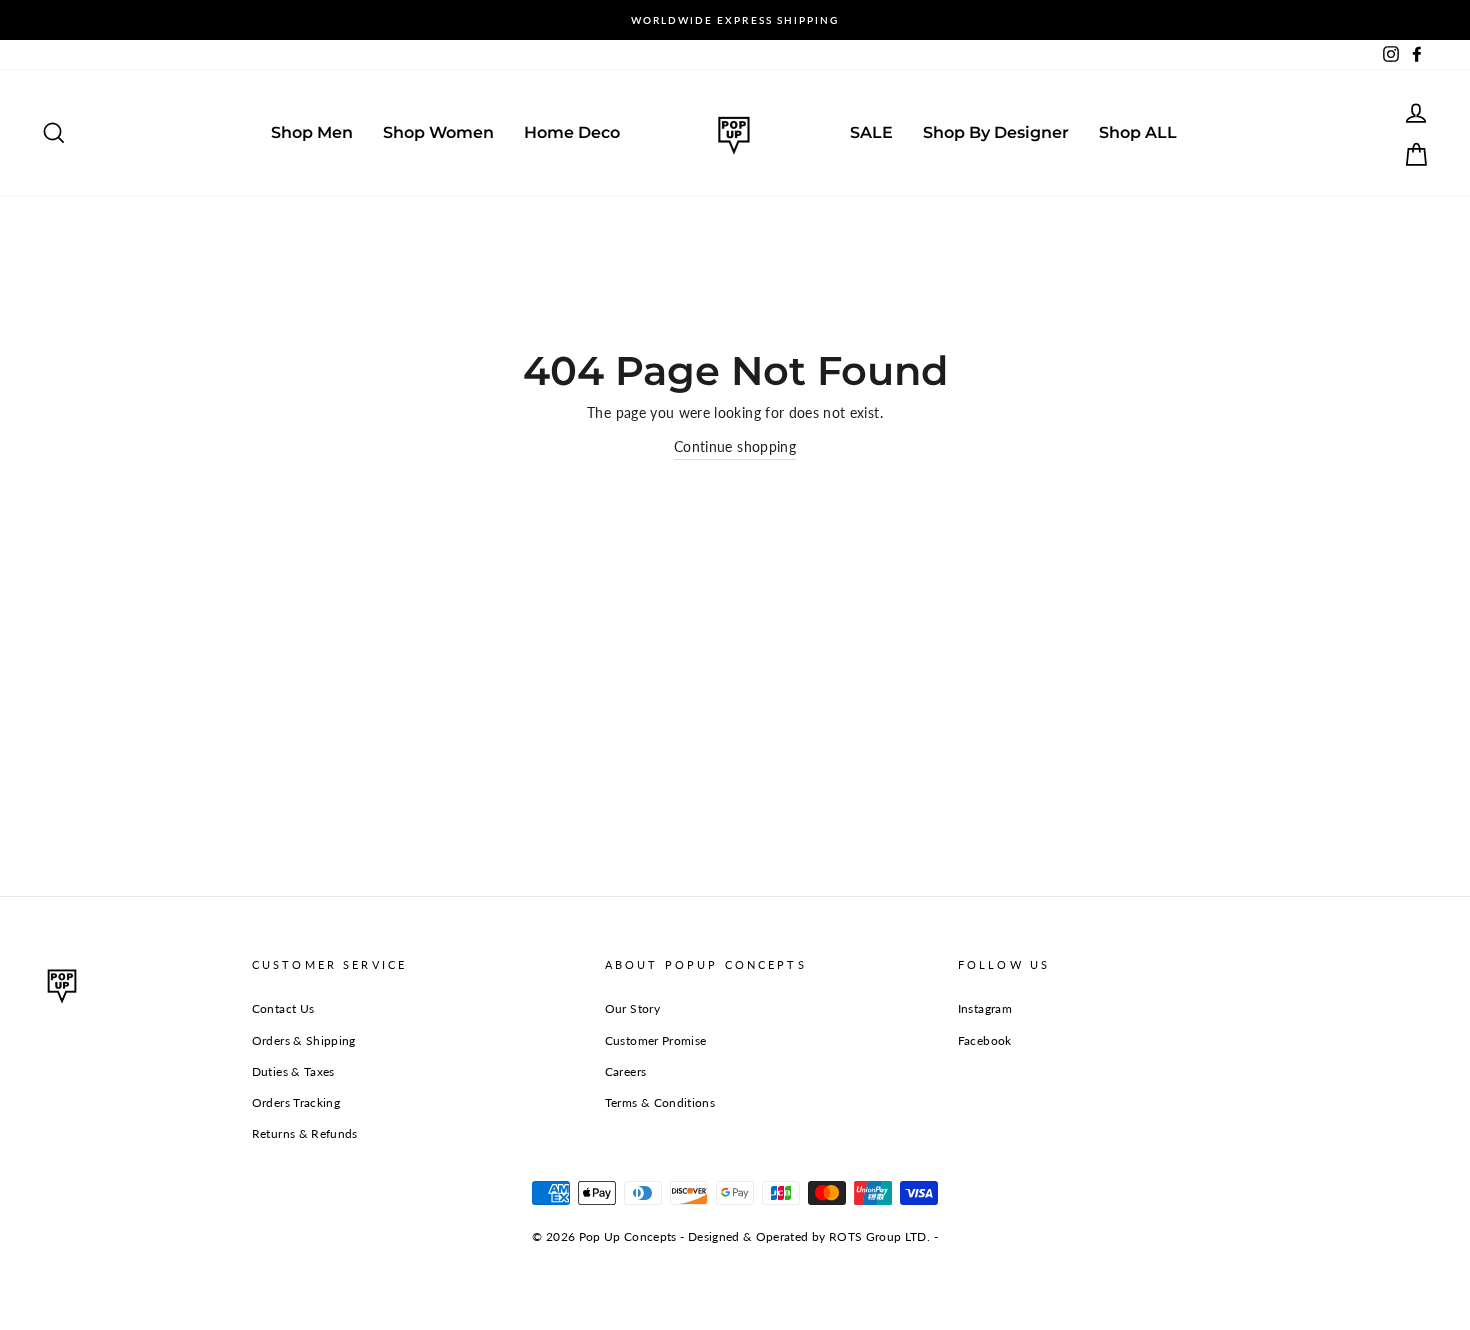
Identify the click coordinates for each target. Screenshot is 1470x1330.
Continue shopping (735, 446)
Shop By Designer (996, 132)
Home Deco (572, 132)
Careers (625, 1071)
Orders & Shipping (304, 1040)
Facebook (985, 1040)
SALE (871, 132)
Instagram (985, 1008)
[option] (735, 20)
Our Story (632, 1008)
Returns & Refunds (305, 1133)
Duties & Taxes (293, 1071)
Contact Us (283, 1008)
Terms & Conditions (660, 1102)
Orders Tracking (296, 1102)
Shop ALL (1138, 132)
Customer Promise (656, 1040)
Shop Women (438, 132)
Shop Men (312, 132)
